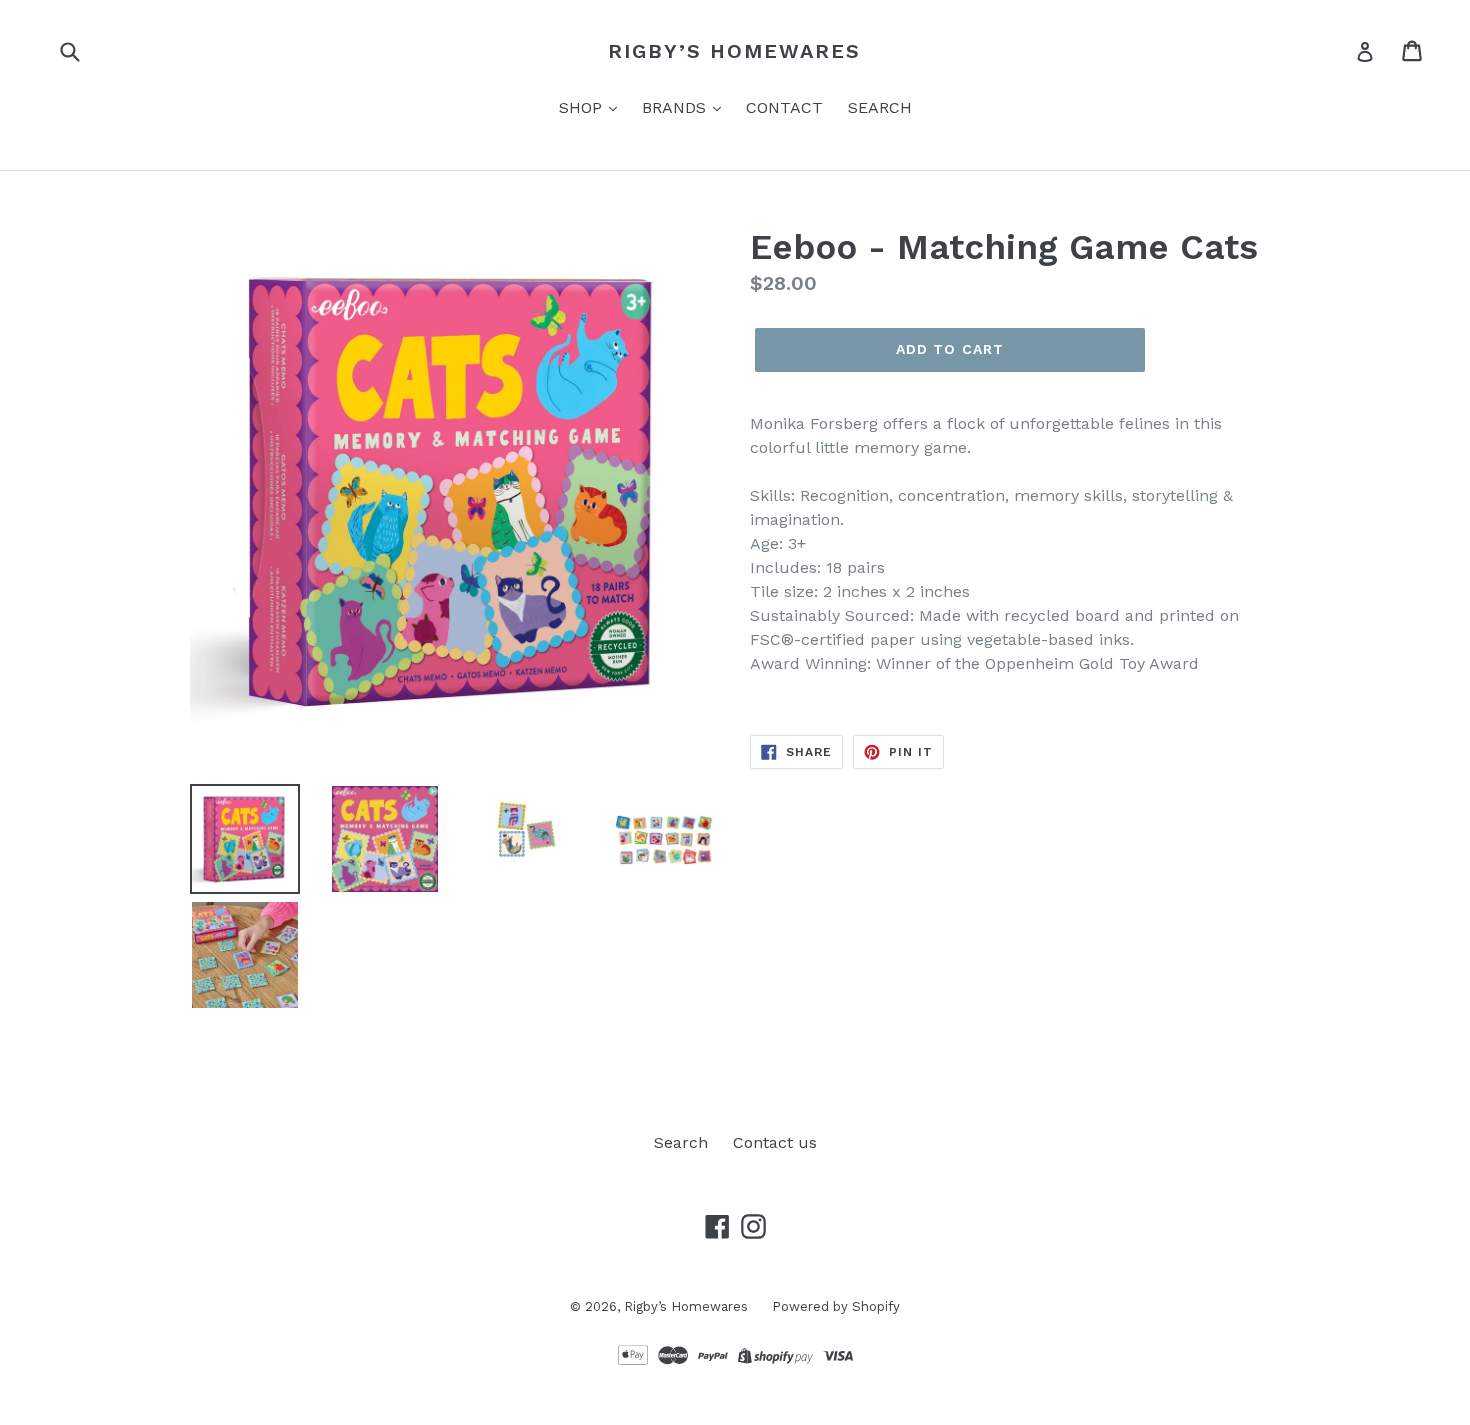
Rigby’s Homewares (734, 51)
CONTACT (784, 107)
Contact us (775, 1142)
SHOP (583, 107)
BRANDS (676, 107)
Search (681, 1142)
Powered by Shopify (836, 1306)
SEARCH (880, 107)
